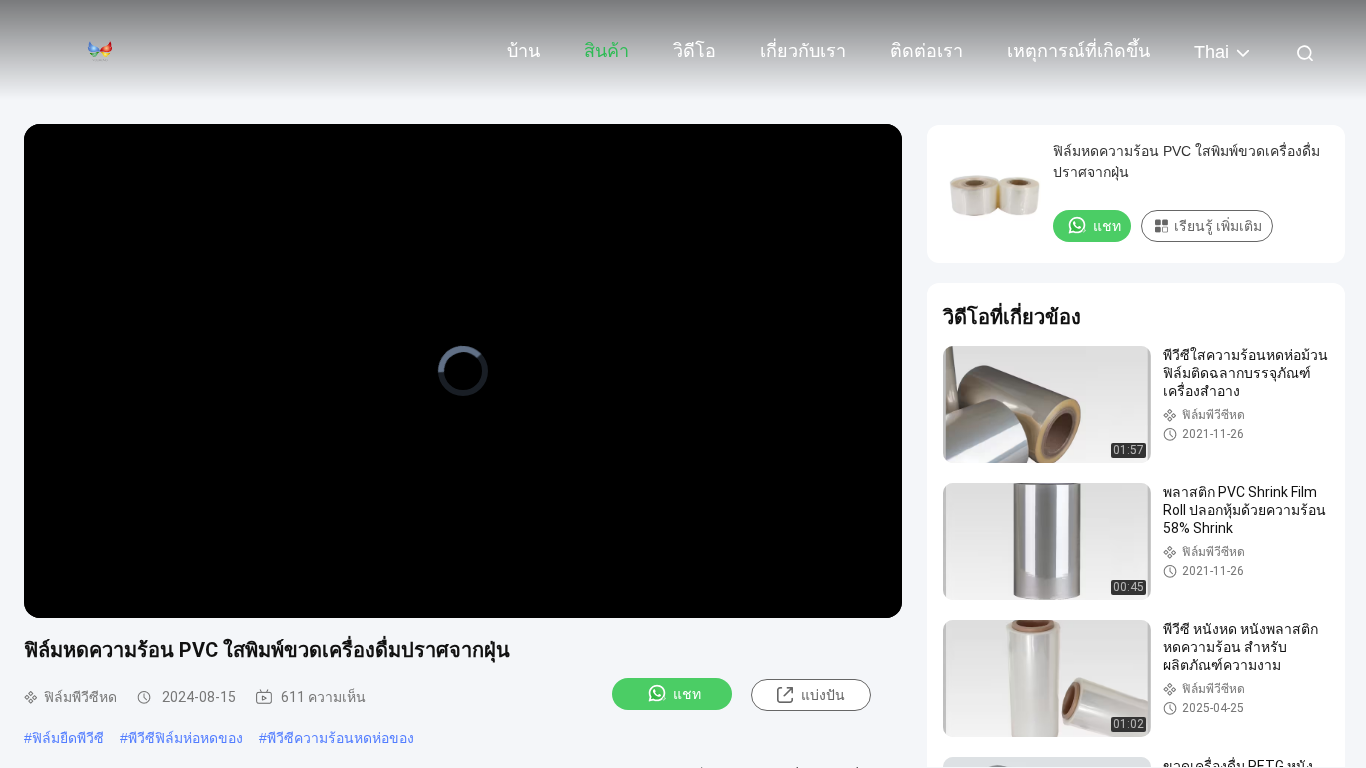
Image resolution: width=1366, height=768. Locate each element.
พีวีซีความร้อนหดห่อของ (340, 738)
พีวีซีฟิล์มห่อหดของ (185, 738)
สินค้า (606, 51)
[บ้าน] (100, 50)
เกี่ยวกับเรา (803, 51)
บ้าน (523, 51)
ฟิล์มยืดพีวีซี (68, 738)
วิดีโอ (694, 51)
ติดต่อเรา (926, 51)
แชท (687, 694)
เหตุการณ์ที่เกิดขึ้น (1078, 51)
